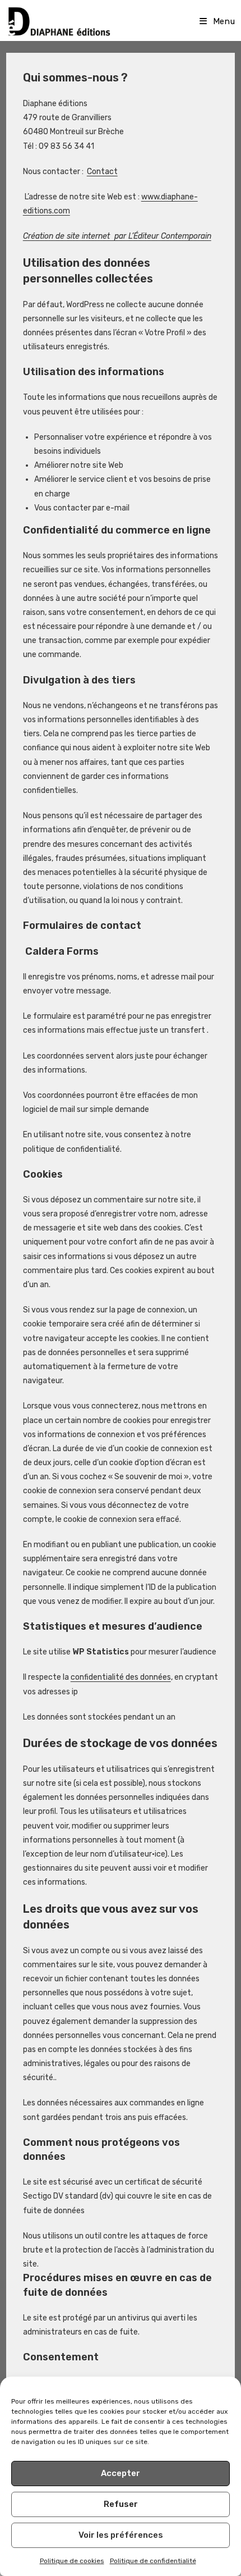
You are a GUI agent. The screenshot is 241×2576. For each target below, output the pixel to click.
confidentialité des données (121, 1677)
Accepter (121, 2473)
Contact (102, 172)
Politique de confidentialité (153, 2561)
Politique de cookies (72, 2561)
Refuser (121, 2504)
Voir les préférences (121, 2535)
